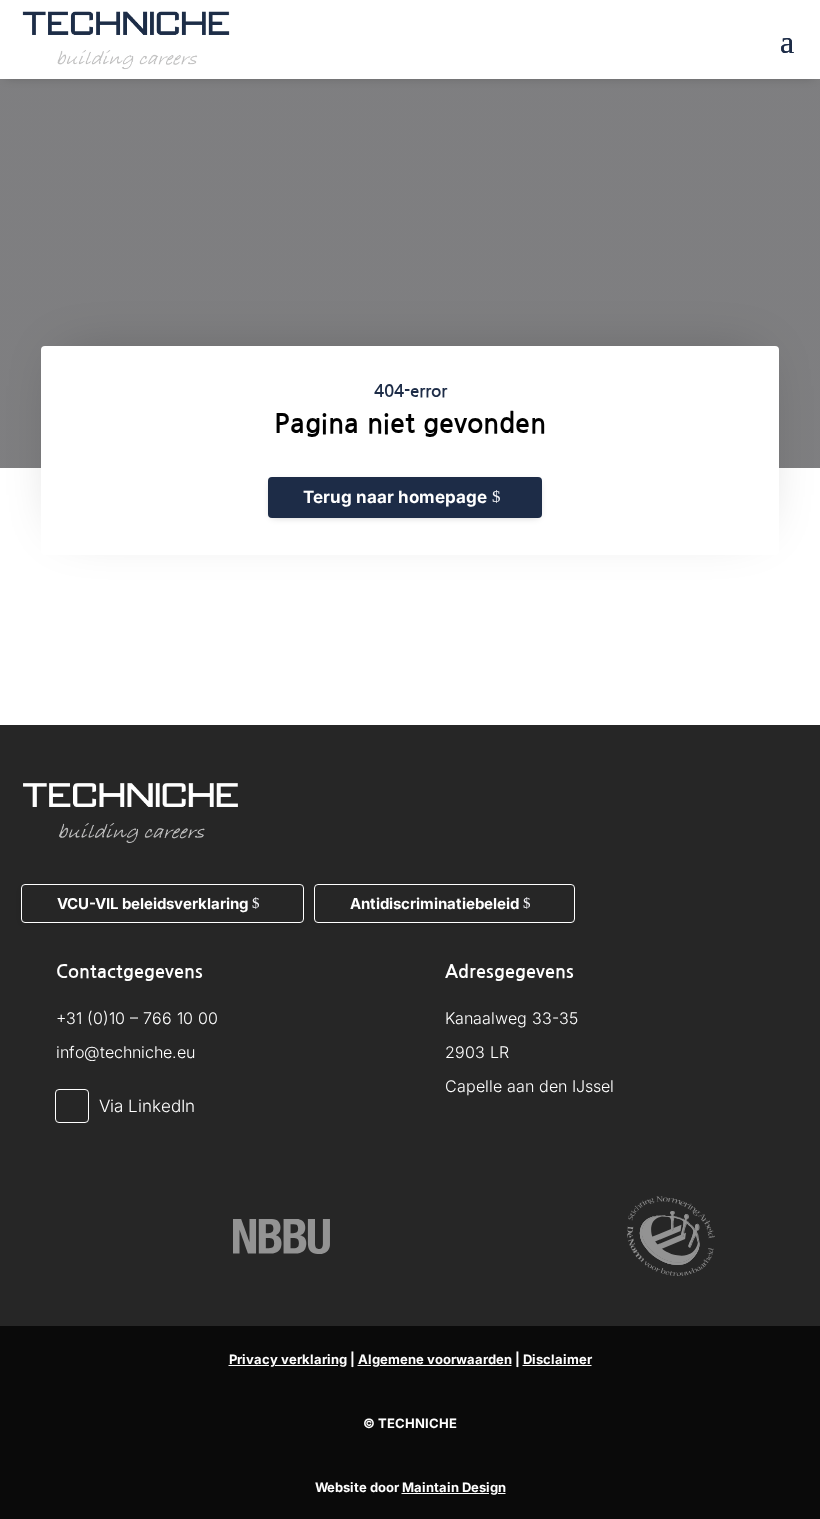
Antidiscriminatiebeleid (434, 903)
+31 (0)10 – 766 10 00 (137, 1018)
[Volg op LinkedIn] (72, 1106)
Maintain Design (454, 1487)
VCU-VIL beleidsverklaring (152, 903)
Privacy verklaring (288, 1359)
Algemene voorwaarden (435, 1359)
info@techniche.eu (125, 1052)
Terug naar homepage (395, 497)
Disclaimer (557, 1359)
